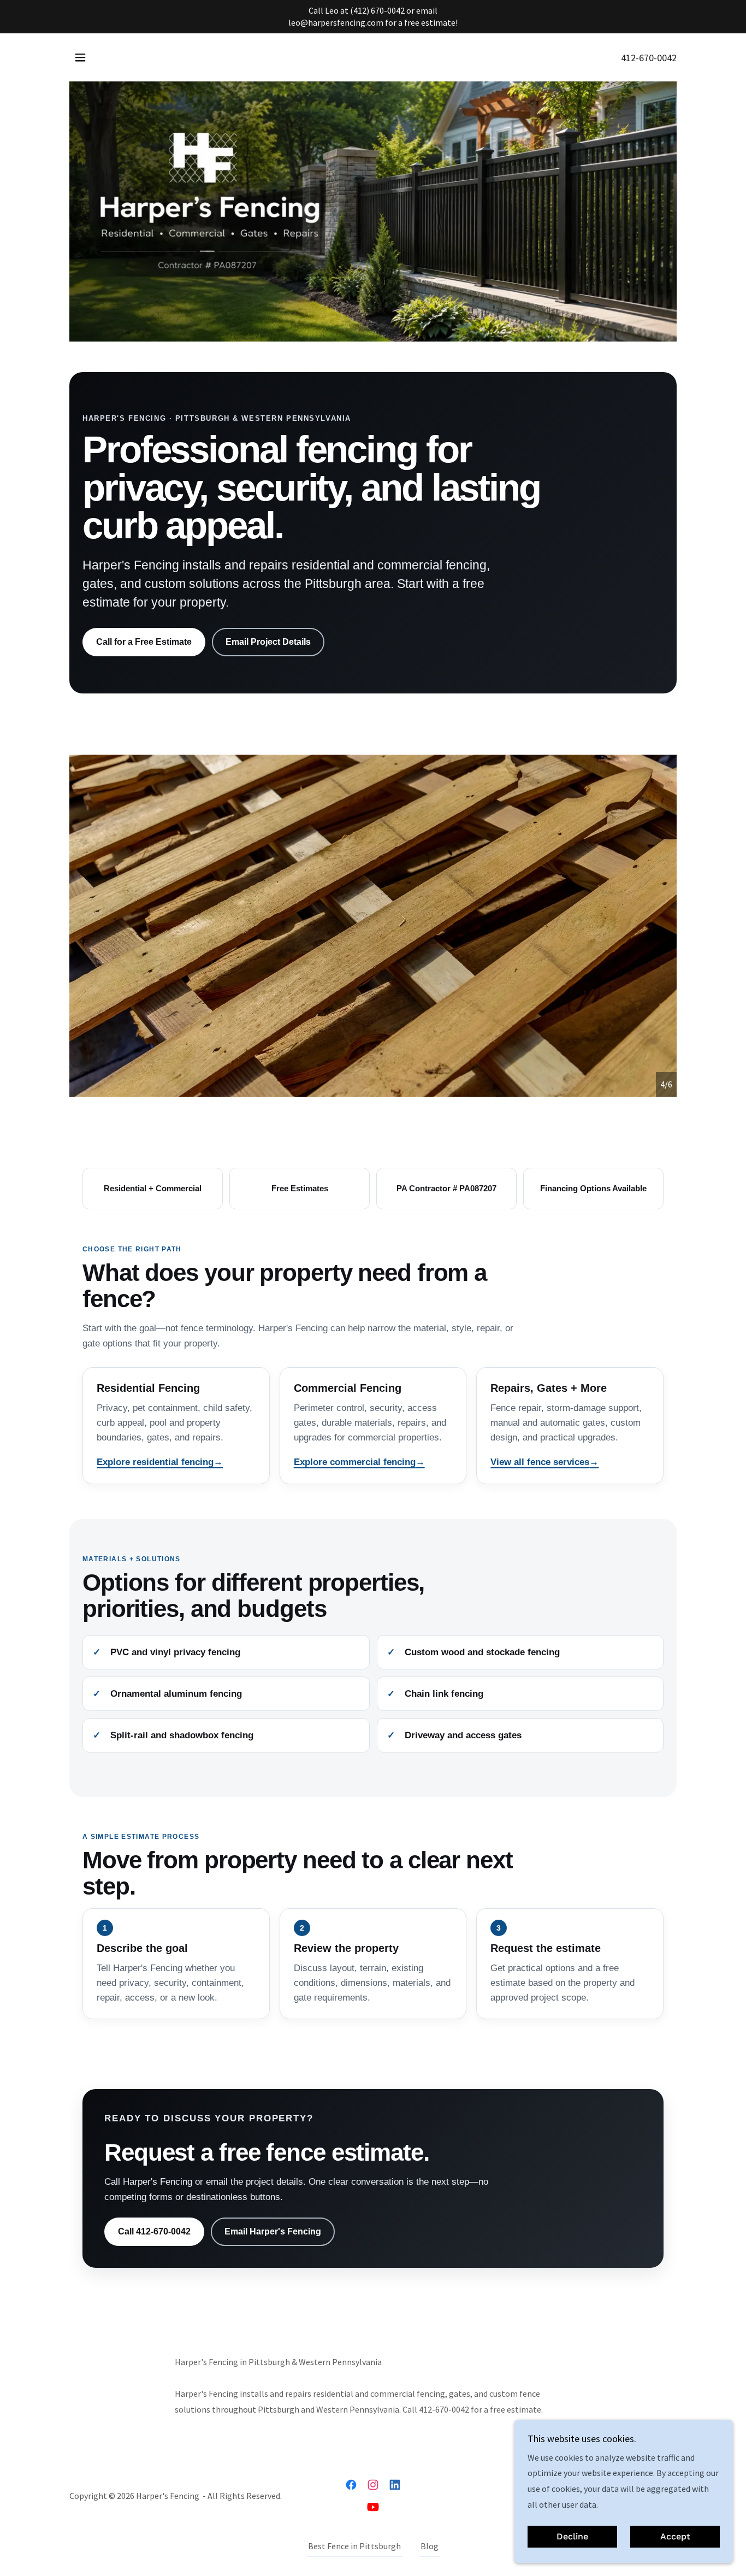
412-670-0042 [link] (649, 58)
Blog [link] (430, 2546)
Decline (572, 2537)
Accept (675, 2537)
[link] (351, 2485)
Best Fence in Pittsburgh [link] (354, 2546)
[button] (80, 57)
